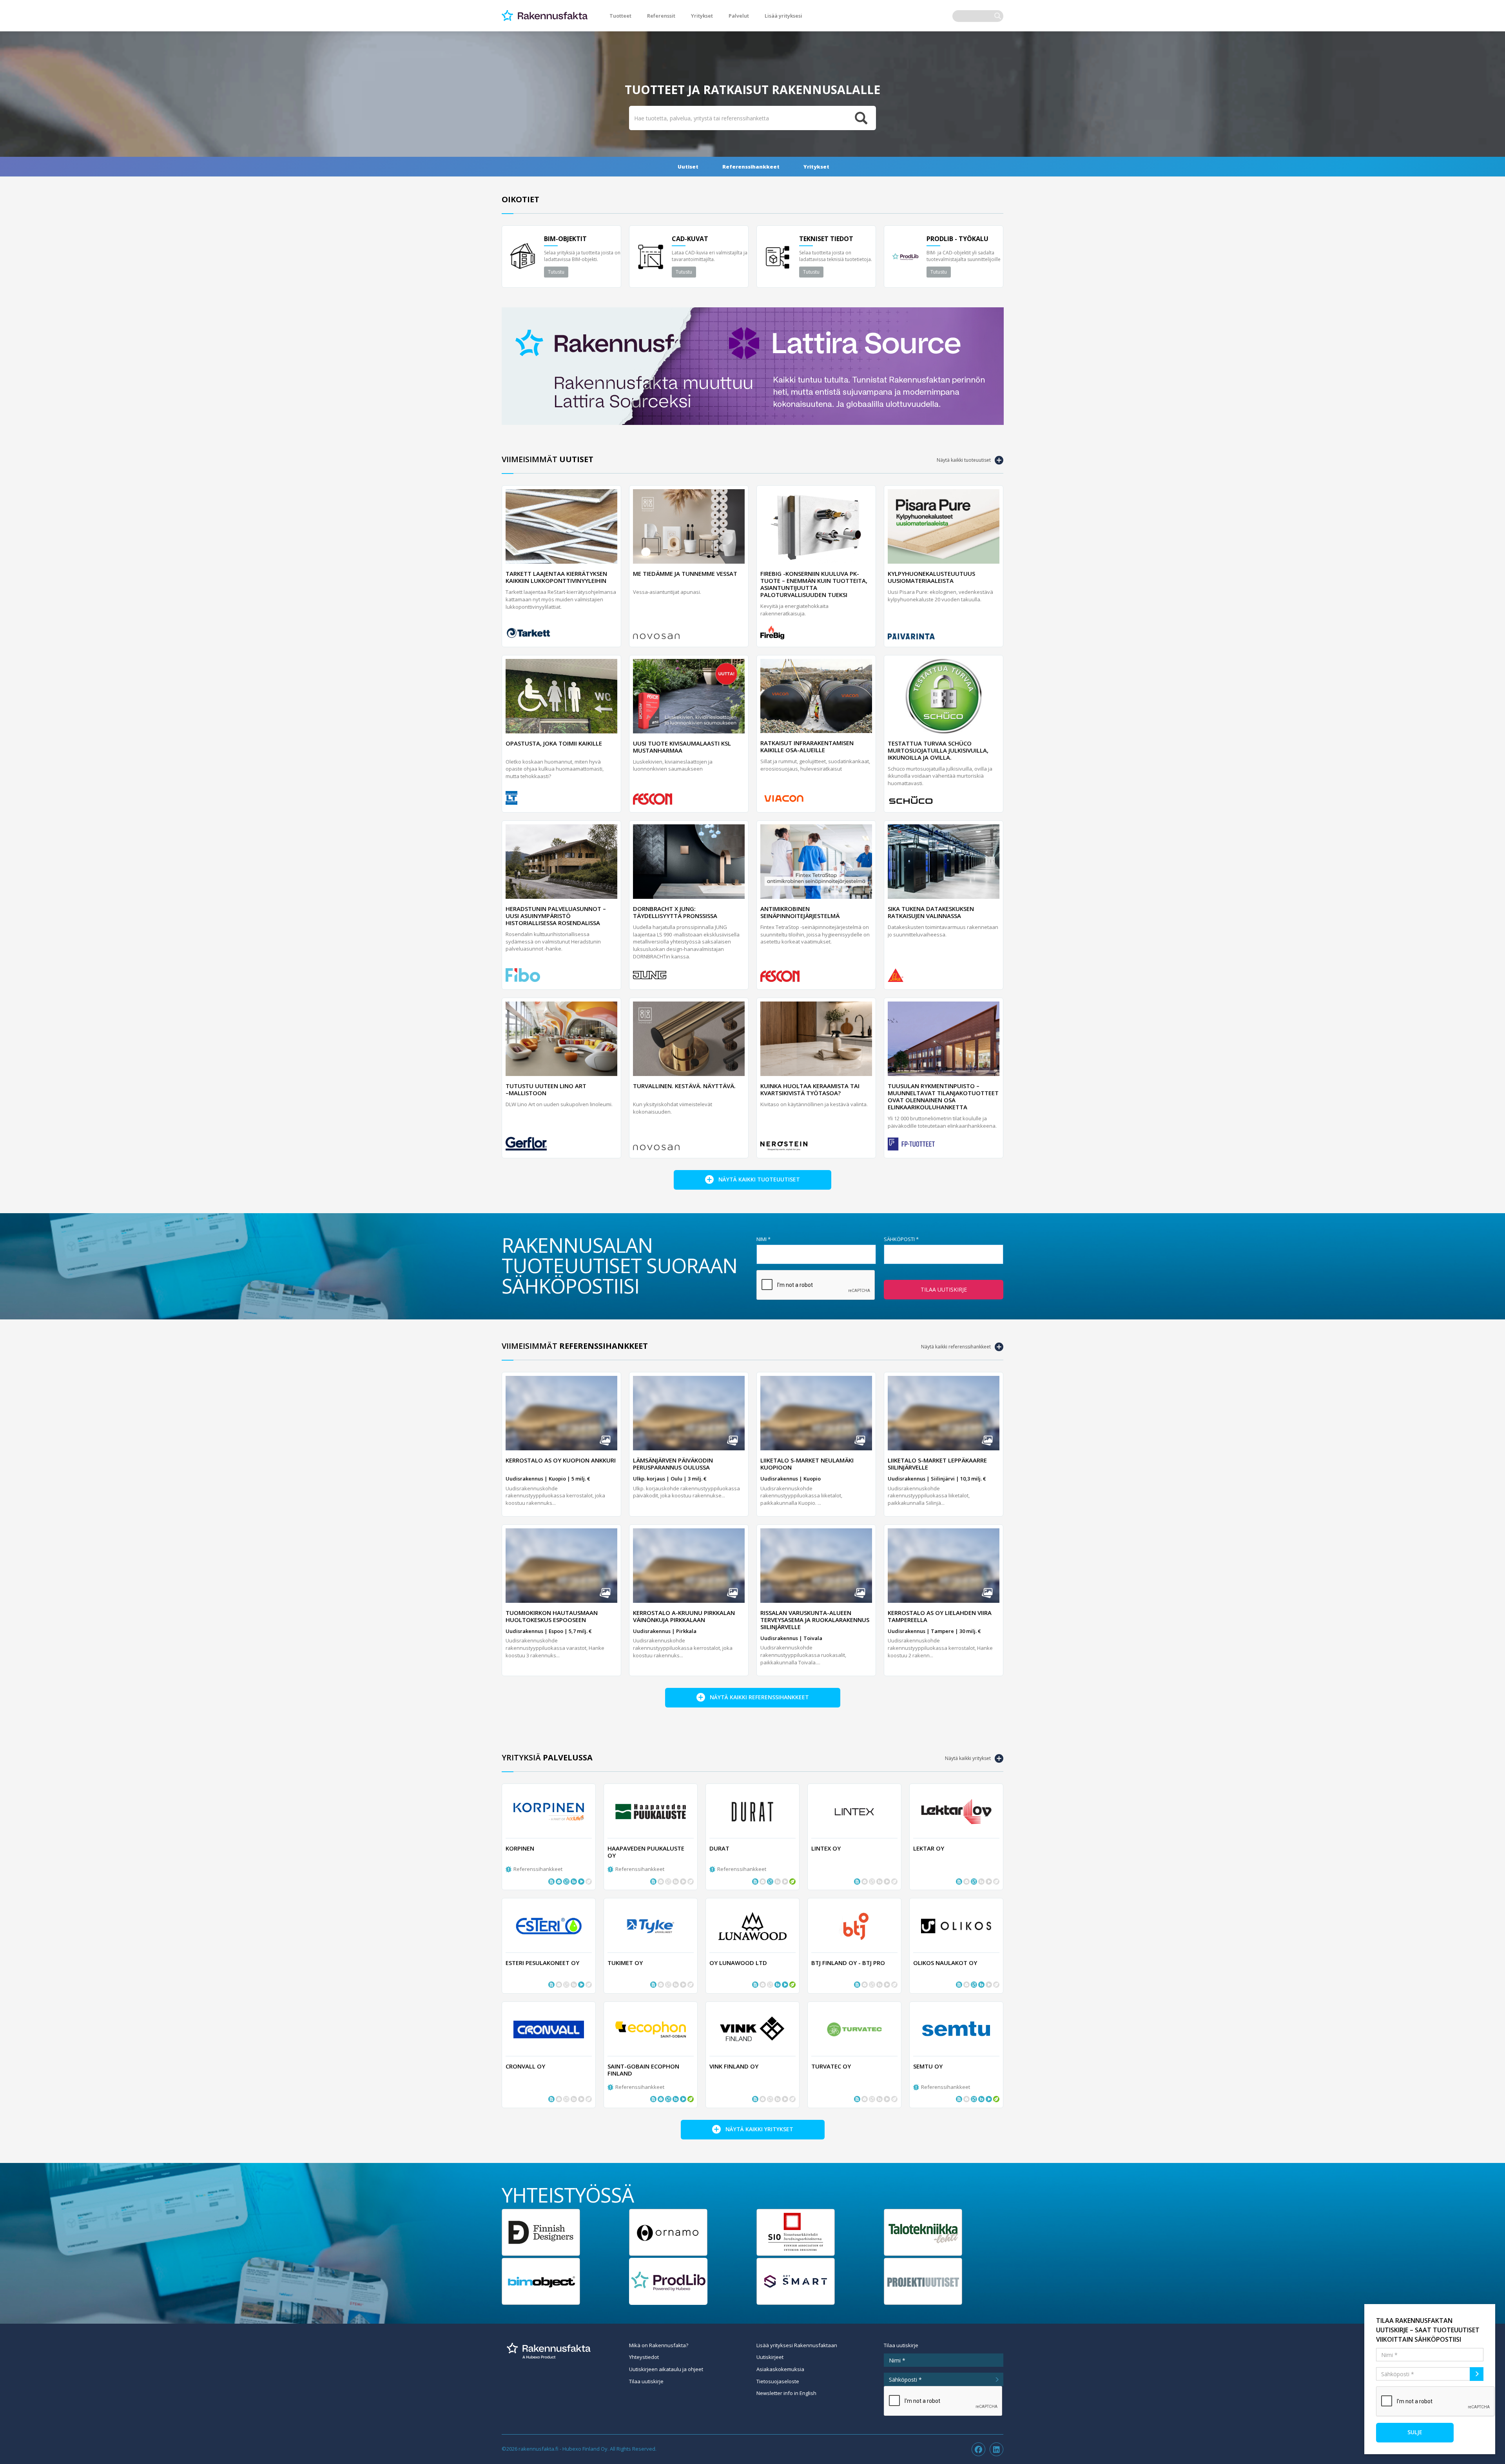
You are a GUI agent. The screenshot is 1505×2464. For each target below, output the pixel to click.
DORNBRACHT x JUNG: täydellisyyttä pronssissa (675, 912)
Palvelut (739, 16)
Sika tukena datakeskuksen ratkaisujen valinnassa (931, 912)
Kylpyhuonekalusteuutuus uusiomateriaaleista (931, 577)
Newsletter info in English (786, 2393)
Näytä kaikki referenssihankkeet (956, 1347)
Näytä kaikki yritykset (968, 1758)
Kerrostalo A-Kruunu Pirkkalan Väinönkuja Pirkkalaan (684, 1616)
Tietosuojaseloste (778, 2381)
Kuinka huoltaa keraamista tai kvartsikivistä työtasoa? (810, 1089)
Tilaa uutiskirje (944, 1289)
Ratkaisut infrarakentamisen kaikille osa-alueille (807, 746)
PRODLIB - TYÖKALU (957, 239)
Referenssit (661, 16)
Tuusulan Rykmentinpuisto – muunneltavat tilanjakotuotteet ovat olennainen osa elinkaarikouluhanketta (943, 1096)
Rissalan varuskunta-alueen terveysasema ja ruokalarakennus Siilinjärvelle (815, 1620)
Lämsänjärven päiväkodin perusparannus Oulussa (673, 1464)
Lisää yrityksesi (783, 16)
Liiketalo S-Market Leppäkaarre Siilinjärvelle (937, 1464)
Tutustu (556, 272)
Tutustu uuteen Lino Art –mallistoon (546, 1089)
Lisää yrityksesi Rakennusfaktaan (797, 2345)
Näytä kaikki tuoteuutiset (964, 460)
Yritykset (702, 16)
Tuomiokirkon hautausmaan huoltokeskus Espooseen (552, 1616)
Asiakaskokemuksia (780, 2369)
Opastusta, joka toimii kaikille (554, 743)
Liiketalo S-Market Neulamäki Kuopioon (807, 1464)
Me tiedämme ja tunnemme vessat (685, 573)
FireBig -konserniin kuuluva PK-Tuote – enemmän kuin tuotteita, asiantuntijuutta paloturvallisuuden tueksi (814, 584)
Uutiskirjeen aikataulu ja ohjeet (666, 2369)
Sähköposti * (901, 1239)
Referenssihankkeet (751, 167)
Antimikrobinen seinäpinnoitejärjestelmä (800, 912)
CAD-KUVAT (690, 239)
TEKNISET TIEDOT (826, 239)
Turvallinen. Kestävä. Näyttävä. (684, 1086)
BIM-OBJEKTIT (565, 239)
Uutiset (688, 167)
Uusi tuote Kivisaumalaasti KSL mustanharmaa (682, 747)
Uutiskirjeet (770, 2357)
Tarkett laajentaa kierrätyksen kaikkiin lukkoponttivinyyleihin (556, 577)
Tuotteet (620, 16)
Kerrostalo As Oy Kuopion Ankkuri (561, 1460)
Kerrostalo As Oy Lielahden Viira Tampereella (940, 1616)
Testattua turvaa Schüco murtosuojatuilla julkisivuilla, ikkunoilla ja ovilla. (938, 750)
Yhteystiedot (644, 2357)
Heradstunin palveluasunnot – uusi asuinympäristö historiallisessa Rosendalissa (556, 916)
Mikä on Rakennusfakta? (659, 2345)
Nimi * (763, 1239)
